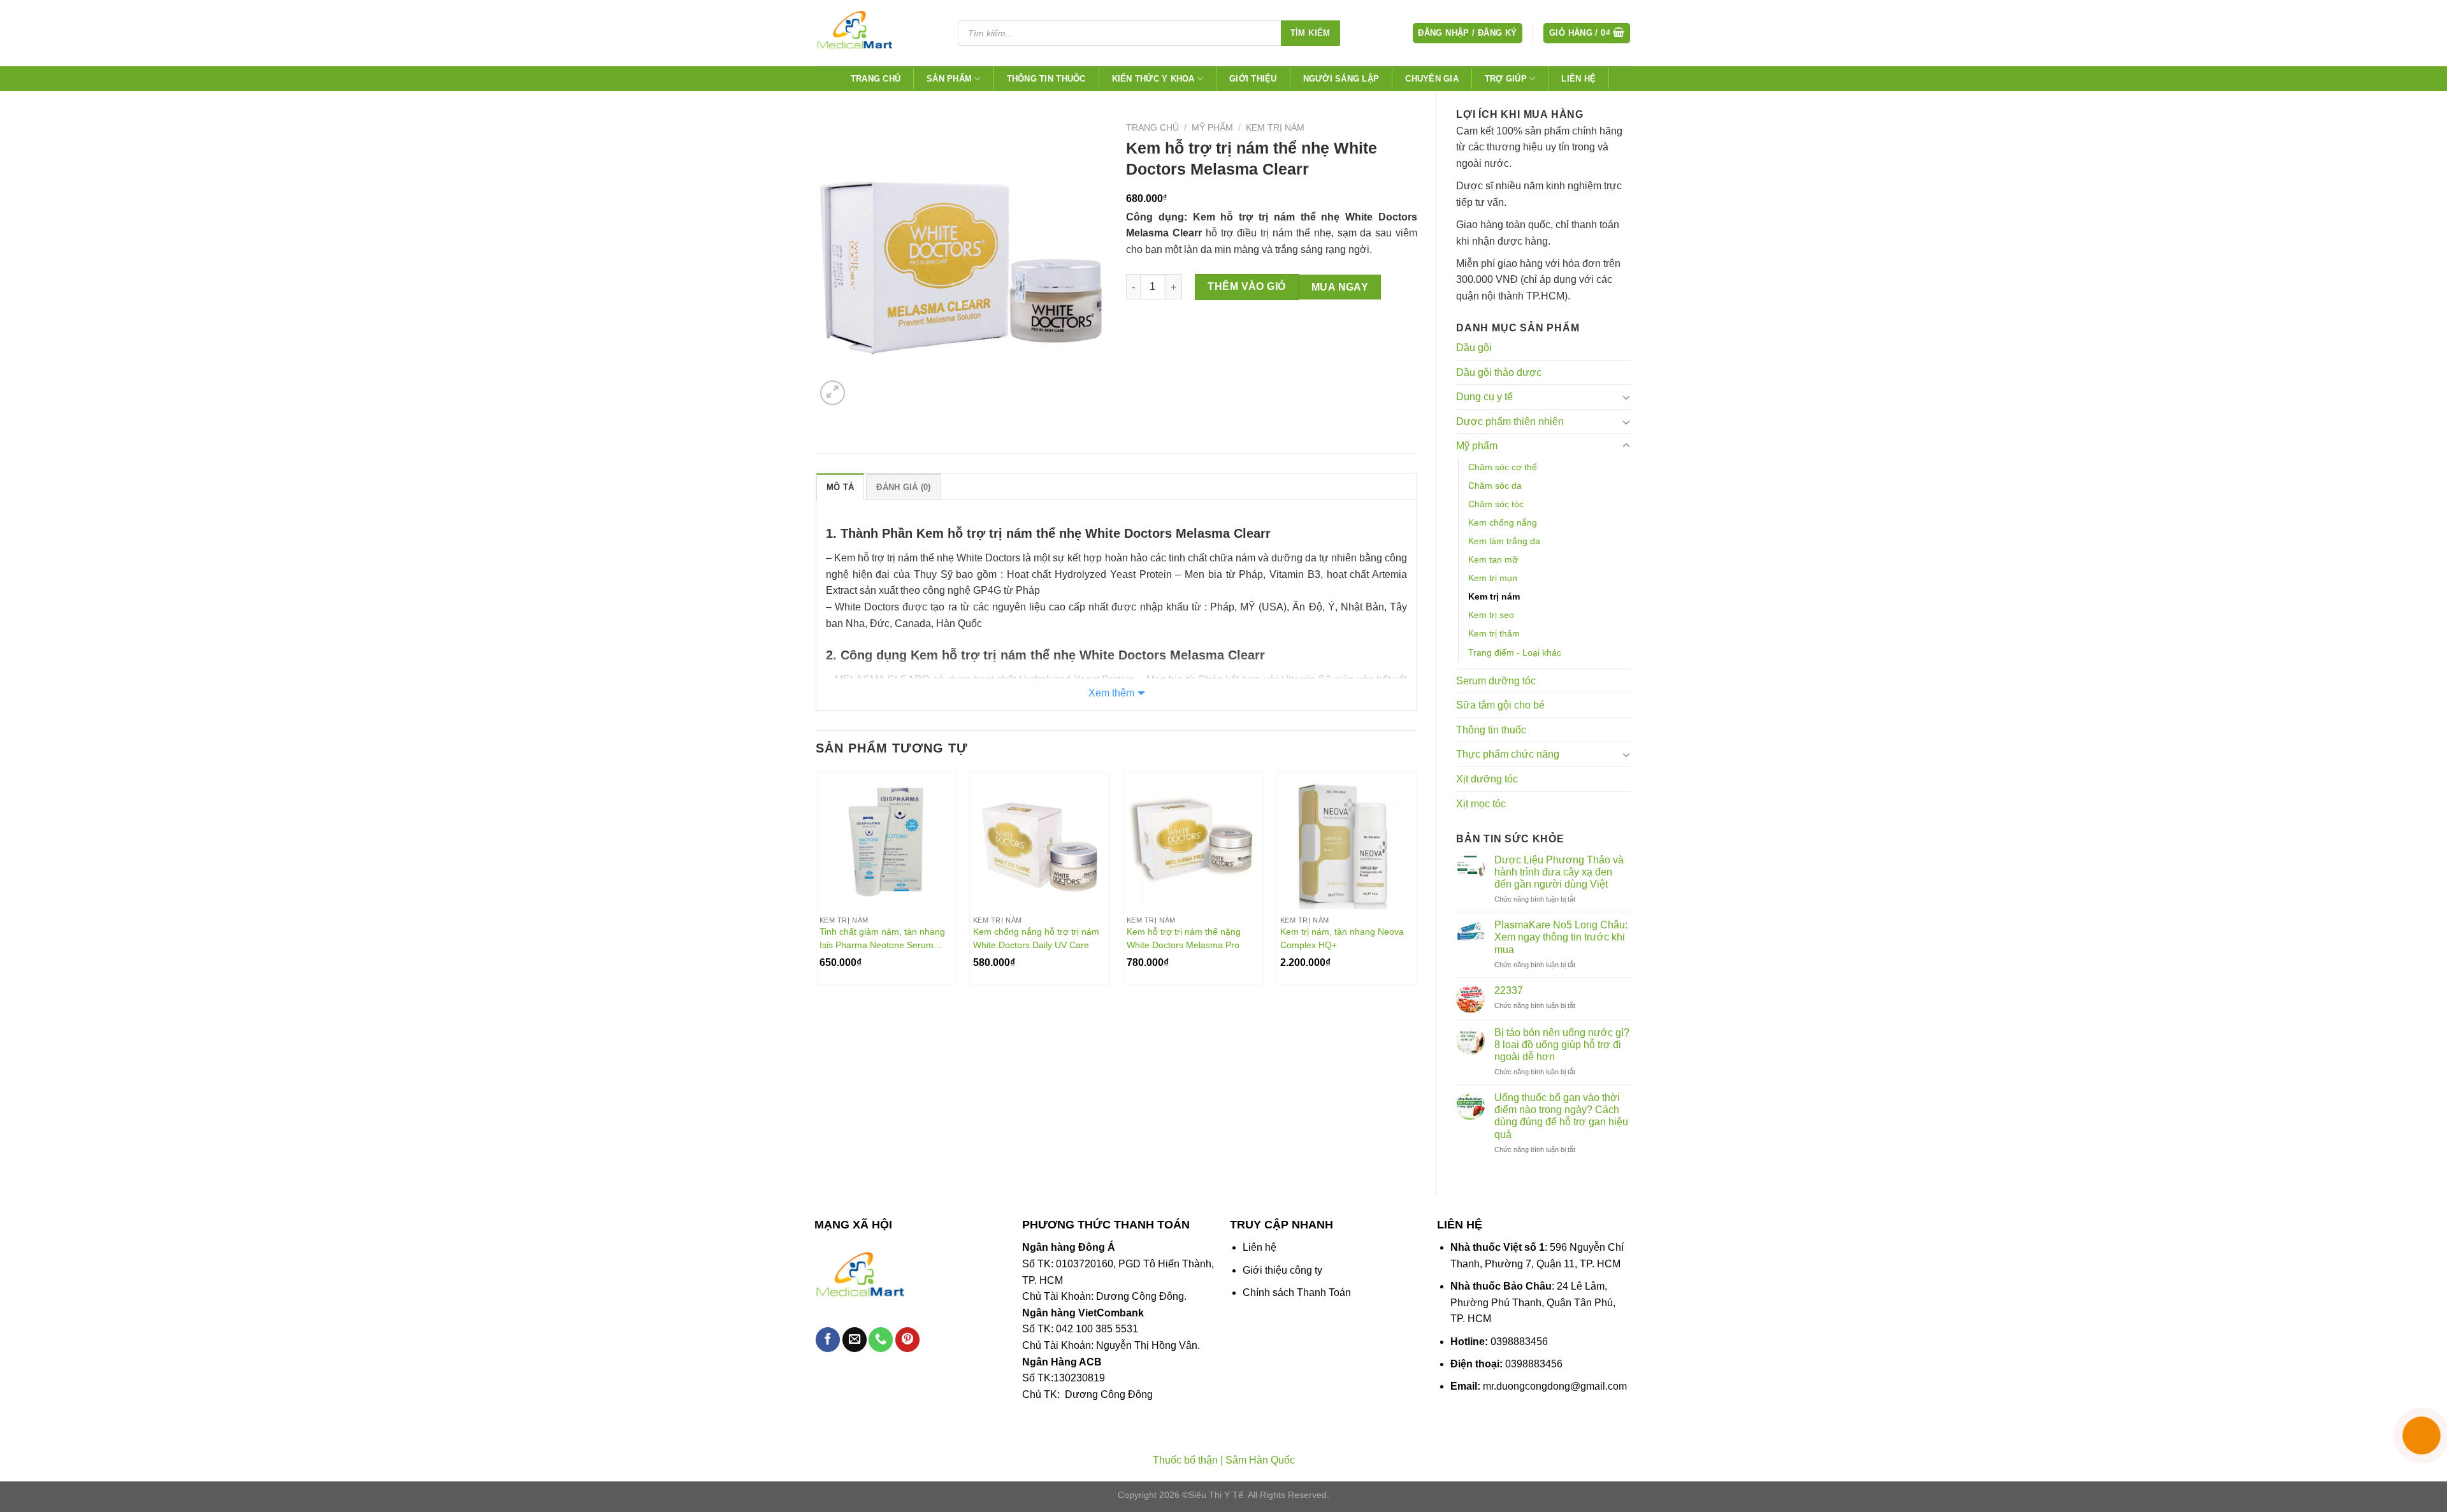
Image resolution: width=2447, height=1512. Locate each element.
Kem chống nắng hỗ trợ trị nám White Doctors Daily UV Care (1036, 938)
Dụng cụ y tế (1484, 397)
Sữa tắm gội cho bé (1500, 705)
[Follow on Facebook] (828, 1340)
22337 (1509, 990)
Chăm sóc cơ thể (1503, 467)
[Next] (1417, 883)
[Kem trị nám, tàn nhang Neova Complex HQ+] (1347, 842)
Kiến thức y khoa (1153, 79)
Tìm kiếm (1310, 33)
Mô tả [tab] (840, 487)
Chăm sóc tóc (1496, 504)
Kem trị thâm (1494, 633)
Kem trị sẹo (1491, 615)
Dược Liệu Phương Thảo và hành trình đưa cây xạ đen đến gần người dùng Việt (1559, 872)
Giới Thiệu (1253, 79)
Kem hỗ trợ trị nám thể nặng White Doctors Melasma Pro (1184, 938)
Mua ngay (1340, 287)
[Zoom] (833, 393)
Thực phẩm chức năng (1508, 754)
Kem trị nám (1494, 596)
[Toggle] (1626, 397)
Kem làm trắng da (1504, 541)
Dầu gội (1474, 348)
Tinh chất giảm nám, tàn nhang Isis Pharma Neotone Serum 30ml (882, 938)
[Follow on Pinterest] (907, 1340)
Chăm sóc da (1495, 486)
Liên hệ (1578, 79)
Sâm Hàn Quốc (1260, 1460)
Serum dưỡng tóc (1496, 681)
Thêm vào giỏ (1247, 286)
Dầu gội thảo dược (1499, 372)
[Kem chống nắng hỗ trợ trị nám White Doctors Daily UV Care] (1040, 842)
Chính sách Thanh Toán (1297, 1292)
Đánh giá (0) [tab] (903, 487)
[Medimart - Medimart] (876, 33)
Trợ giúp (1506, 79)
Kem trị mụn (1493, 578)
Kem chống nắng (1503, 522)
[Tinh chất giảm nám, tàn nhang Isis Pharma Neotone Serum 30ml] (886, 842)
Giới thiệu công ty (1282, 1270)
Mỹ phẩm (1477, 446)
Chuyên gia (1432, 79)
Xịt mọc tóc (1481, 804)
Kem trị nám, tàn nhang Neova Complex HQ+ (1342, 938)
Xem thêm (1111, 693)
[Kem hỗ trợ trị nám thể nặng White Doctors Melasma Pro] (1193, 842)
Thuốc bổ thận (1185, 1460)
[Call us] (881, 1340)
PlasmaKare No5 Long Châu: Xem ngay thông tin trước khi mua (1561, 937)
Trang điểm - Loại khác (1515, 652)
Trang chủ (876, 79)
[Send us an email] (855, 1340)
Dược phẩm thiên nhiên (1510, 421)
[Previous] (816, 883)
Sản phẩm (949, 79)
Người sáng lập (1341, 79)
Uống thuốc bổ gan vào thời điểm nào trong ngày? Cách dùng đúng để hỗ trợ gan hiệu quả (1561, 1116)
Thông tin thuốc (1046, 79)
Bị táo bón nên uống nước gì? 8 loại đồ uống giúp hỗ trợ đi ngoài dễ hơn (1562, 1045)
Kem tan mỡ (1493, 559)
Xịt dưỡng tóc (1487, 779)
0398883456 (1519, 1342)
